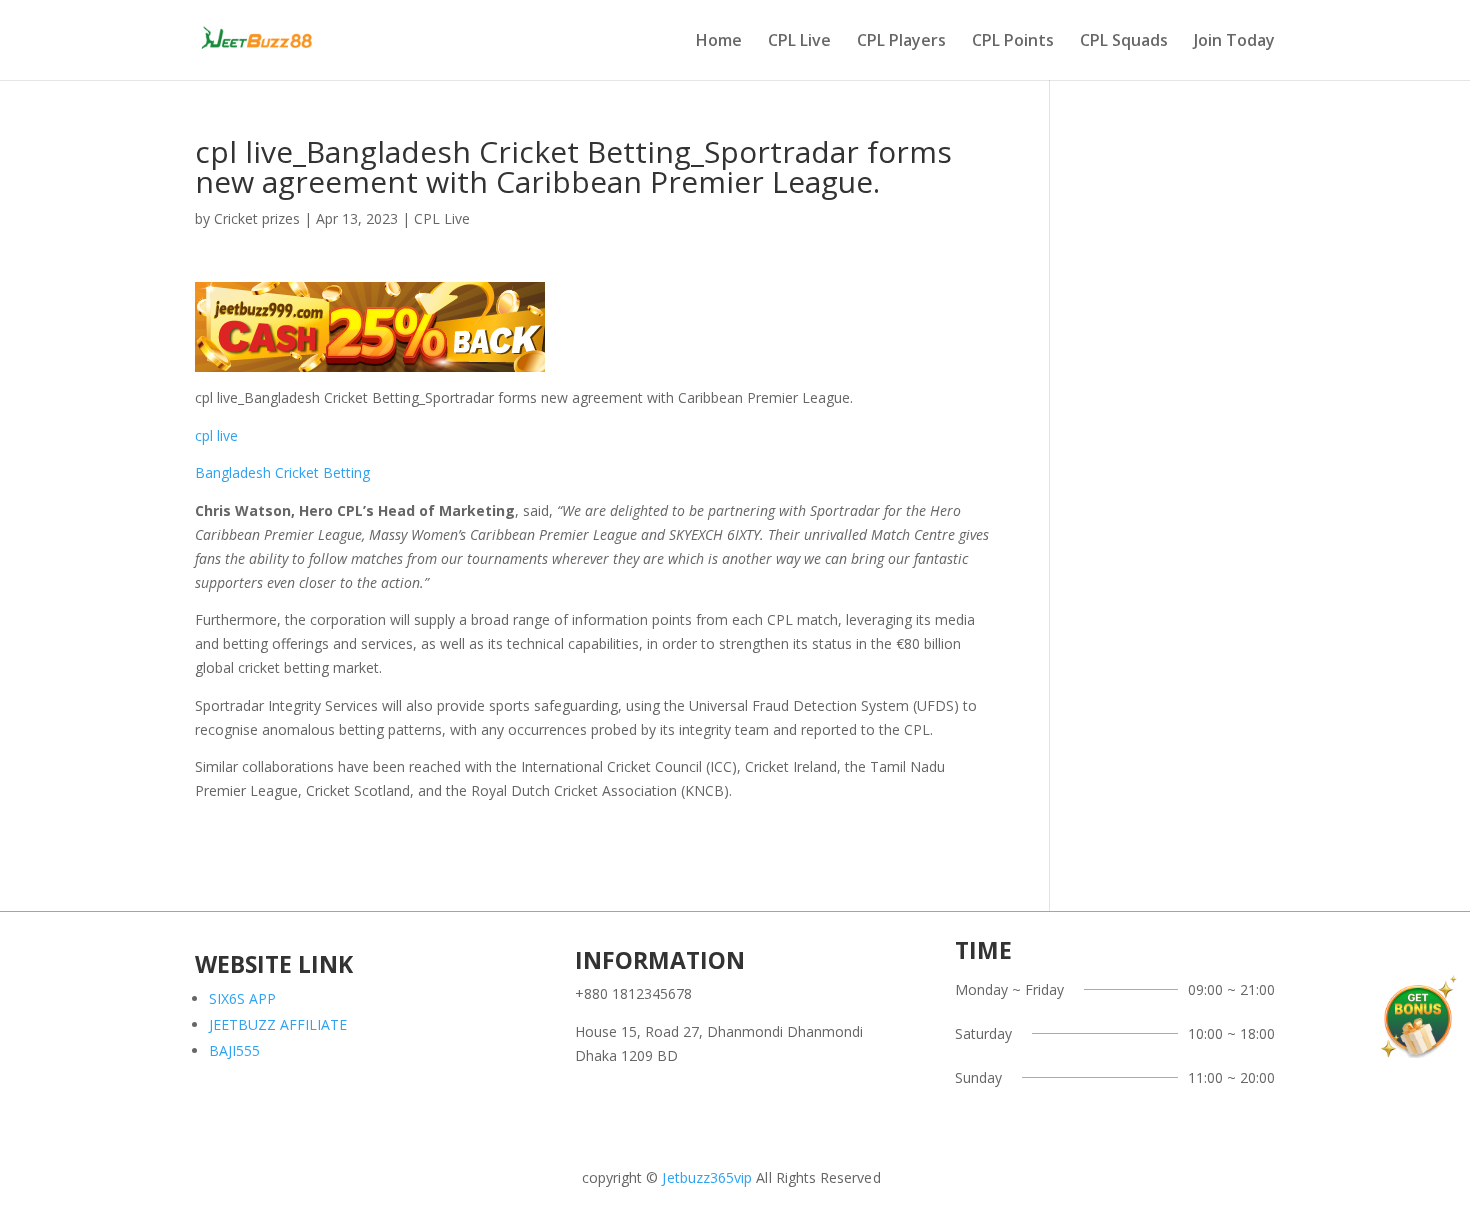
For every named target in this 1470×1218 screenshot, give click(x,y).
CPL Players (901, 42)
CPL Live (799, 42)
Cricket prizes (257, 218)
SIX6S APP (242, 998)
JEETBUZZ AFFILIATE (278, 1024)
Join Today (1234, 42)
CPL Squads (1124, 42)
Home (719, 42)
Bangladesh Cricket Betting (282, 472)
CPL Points (1013, 42)
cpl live (216, 435)
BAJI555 (234, 1050)
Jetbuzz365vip (705, 1177)
